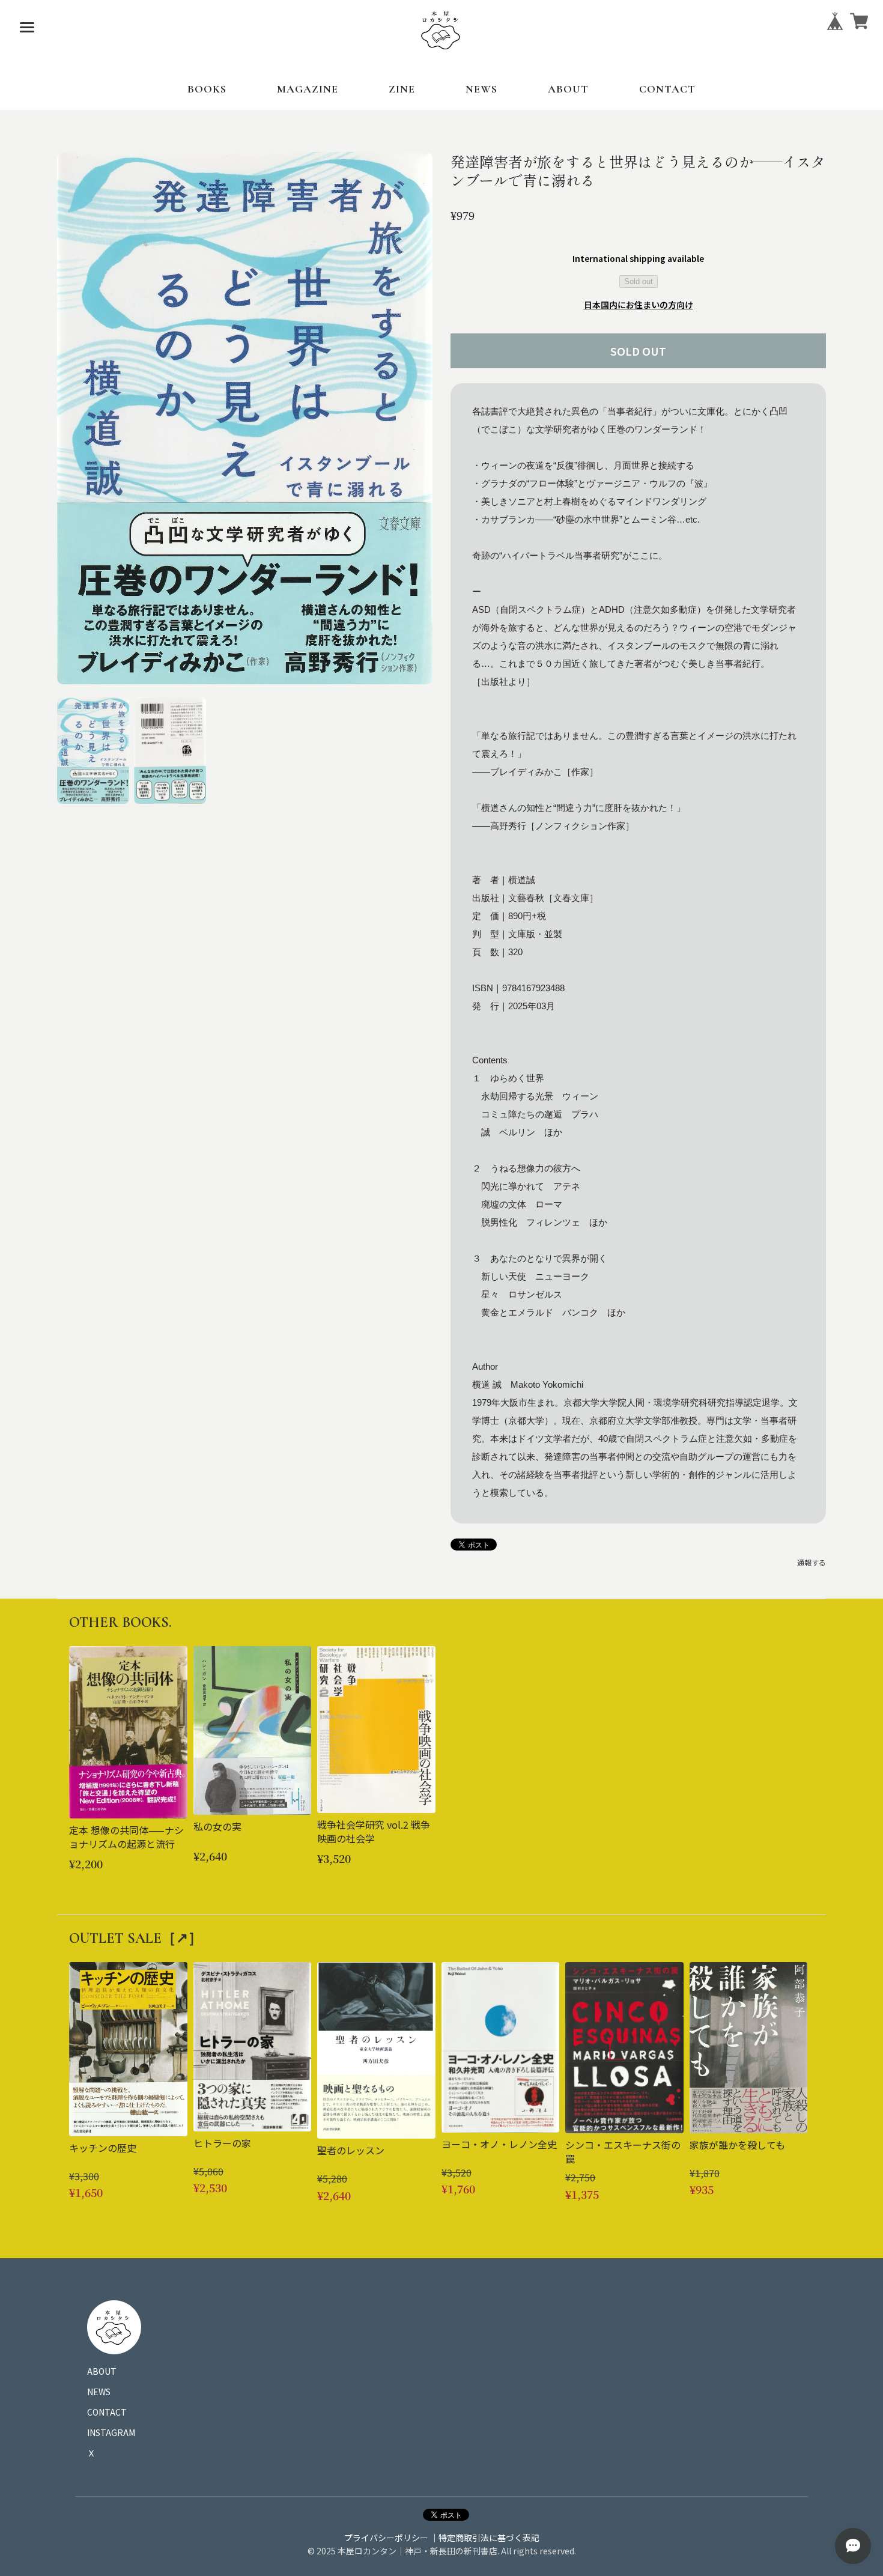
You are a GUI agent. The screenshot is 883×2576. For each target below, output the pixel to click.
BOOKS (207, 89)
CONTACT (667, 89)
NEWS (481, 89)
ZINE (402, 89)
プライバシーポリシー (386, 2538)
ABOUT (568, 89)
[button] (93, 750)
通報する (812, 1562)
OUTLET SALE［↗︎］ (136, 1938)
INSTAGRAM (111, 2432)
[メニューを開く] (27, 27)
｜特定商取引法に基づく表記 (485, 2538)
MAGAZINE (308, 89)
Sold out (639, 281)
